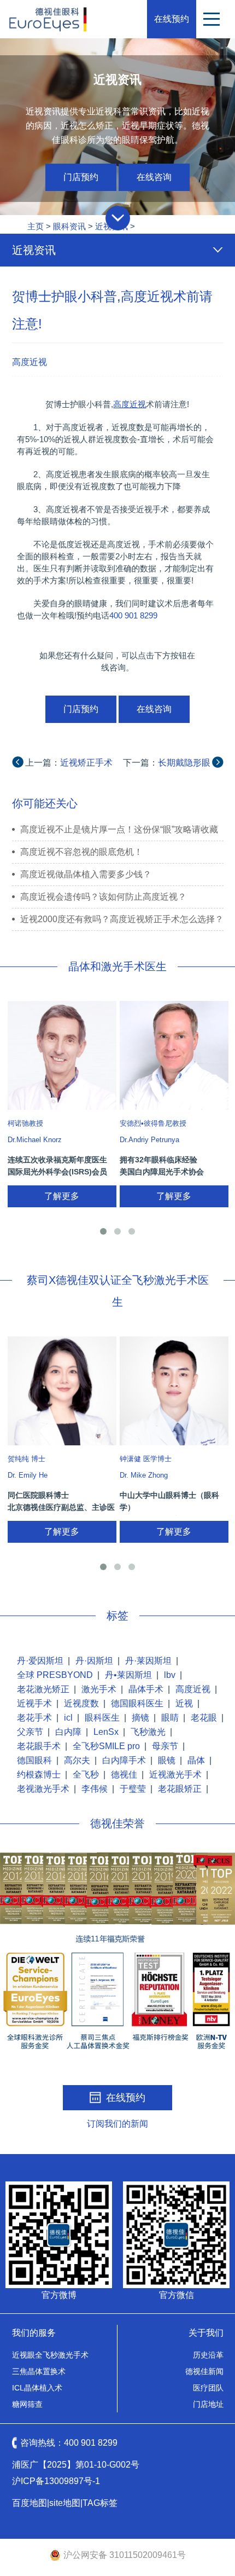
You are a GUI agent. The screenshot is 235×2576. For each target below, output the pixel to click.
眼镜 (167, 1760)
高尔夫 (77, 1760)
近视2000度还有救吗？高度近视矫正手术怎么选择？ (122, 919)
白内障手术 (124, 1760)
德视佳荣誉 (117, 1824)
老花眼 (204, 1718)
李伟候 (95, 1789)
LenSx (106, 1732)
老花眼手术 (39, 1746)
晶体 (196, 1760)
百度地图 (30, 2503)
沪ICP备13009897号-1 (56, 2481)
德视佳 (124, 1775)
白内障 (68, 1732)
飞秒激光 (148, 1732)
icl (68, 1718)
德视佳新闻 (204, 2371)
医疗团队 (208, 2388)
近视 (184, 1703)
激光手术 (99, 1689)
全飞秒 (86, 1775)
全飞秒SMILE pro (106, 1746)
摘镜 (140, 1718)
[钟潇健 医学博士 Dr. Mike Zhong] (174, 1391)
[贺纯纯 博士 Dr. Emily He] (62, 1391)
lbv (170, 1675)
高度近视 (30, 362)
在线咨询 (154, 177)
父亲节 (30, 1732)
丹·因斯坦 (94, 1661)
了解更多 (62, 1196)
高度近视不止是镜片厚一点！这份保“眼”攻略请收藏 (119, 829)
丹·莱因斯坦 (148, 1661)
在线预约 (172, 19)
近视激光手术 (175, 1775)
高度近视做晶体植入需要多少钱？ (86, 874)
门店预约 (81, 177)
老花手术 (34, 1718)
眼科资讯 (69, 226)
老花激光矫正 (43, 1689)
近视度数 (81, 1703)
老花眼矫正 (180, 1789)
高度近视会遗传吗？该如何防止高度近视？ (103, 897)
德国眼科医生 (137, 1703)
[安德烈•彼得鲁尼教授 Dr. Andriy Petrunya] (174, 1055)
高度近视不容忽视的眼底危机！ (81, 852)
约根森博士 (39, 1775)
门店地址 (208, 2404)
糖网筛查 (27, 2404)
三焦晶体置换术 (39, 2371)
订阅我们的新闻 (117, 2124)
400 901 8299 (133, 615)
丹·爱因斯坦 (40, 1661)
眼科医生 (102, 1718)
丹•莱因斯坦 (128, 1675)
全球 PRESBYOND (55, 1675)
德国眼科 (34, 1760)
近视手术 (34, 1703)
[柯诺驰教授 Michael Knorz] (62, 1055)
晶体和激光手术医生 (117, 966)
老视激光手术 (43, 1789)
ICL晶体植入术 (37, 2388)
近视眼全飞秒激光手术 (50, 2355)
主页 (36, 226)
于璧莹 (133, 1789)
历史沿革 (208, 2355)
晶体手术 (146, 1689)
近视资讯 (34, 250)
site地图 (65, 2503)
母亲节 (165, 1746)
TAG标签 (100, 2503)
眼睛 (170, 1718)
